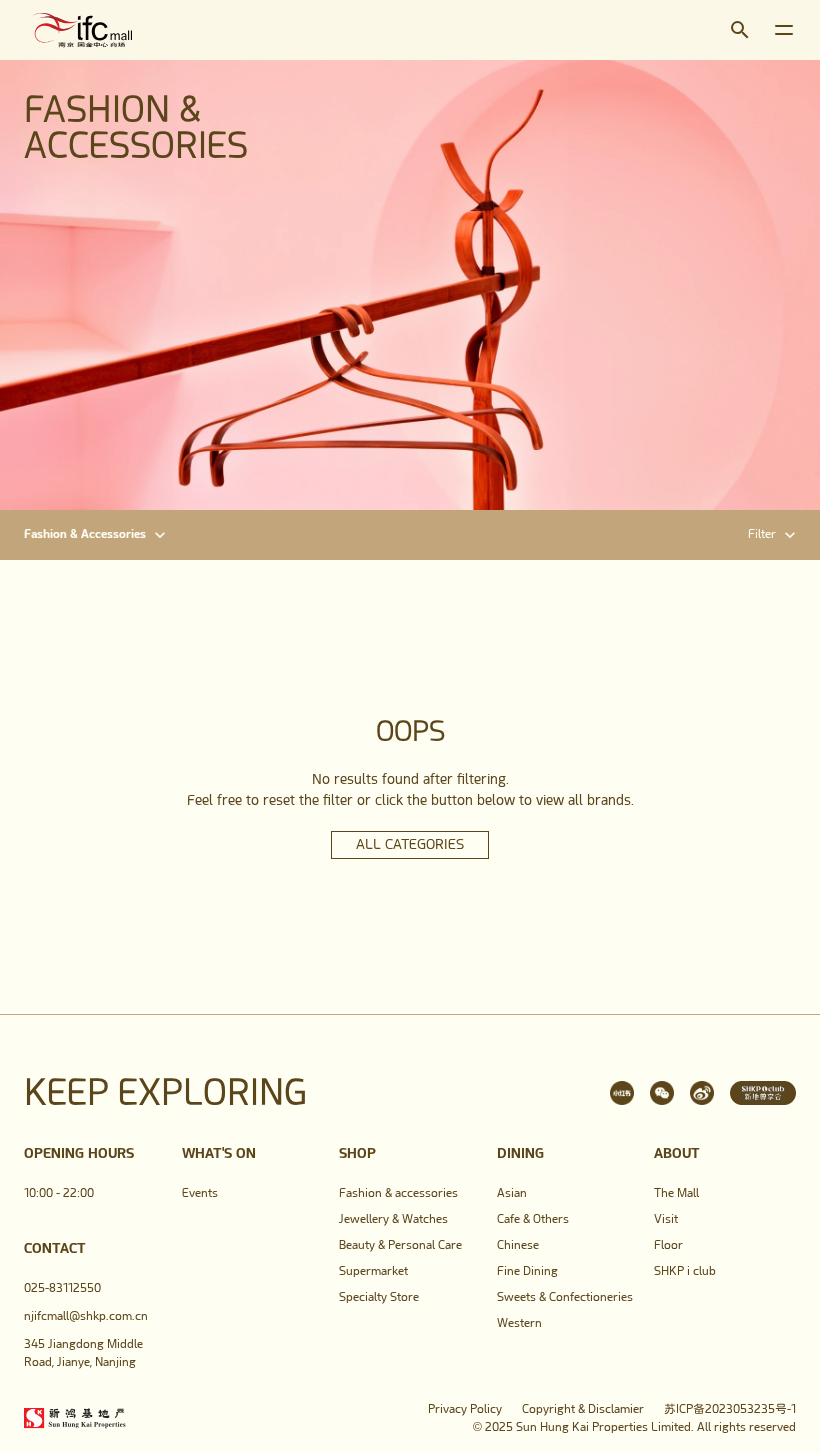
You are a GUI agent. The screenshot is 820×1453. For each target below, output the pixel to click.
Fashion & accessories (398, 1193)
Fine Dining (527, 1271)
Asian (512, 1193)
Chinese (518, 1245)
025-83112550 (62, 1288)
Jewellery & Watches (393, 1219)
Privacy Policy (465, 1409)
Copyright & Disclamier (583, 1409)
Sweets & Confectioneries (565, 1297)
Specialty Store (379, 1297)
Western (519, 1323)
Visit (666, 1219)
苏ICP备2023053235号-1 (730, 1409)
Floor (668, 1245)
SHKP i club (685, 1271)
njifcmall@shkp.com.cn (86, 1316)
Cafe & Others (533, 1219)
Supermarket (373, 1271)
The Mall (676, 1193)
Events (200, 1193)
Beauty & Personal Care (400, 1245)
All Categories (410, 844)
